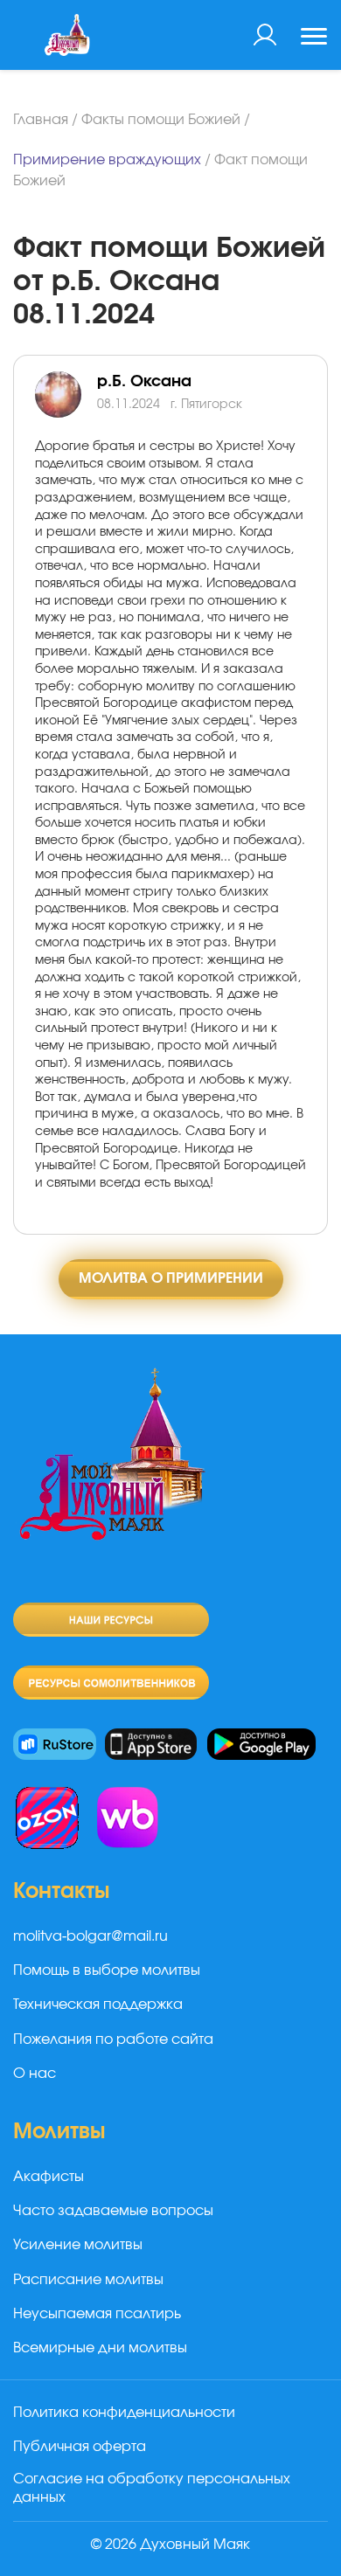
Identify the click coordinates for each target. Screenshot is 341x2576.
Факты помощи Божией (161, 120)
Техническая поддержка (98, 2005)
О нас (35, 2074)
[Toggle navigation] (314, 38)
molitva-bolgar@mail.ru (90, 1936)
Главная (41, 120)
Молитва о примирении (171, 1278)
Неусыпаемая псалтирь (97, 2314)
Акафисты (49, 2177)
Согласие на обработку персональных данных (152, 2488)
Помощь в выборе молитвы (107, 1970)
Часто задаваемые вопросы (113, 2211)
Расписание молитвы (88, 2280)
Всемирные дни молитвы (100, 2348)
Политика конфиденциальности (124, 2413)
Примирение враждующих (107, 160)
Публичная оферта (80, 2447)
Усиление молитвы (78, 2245)
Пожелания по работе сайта (113, 2039)
